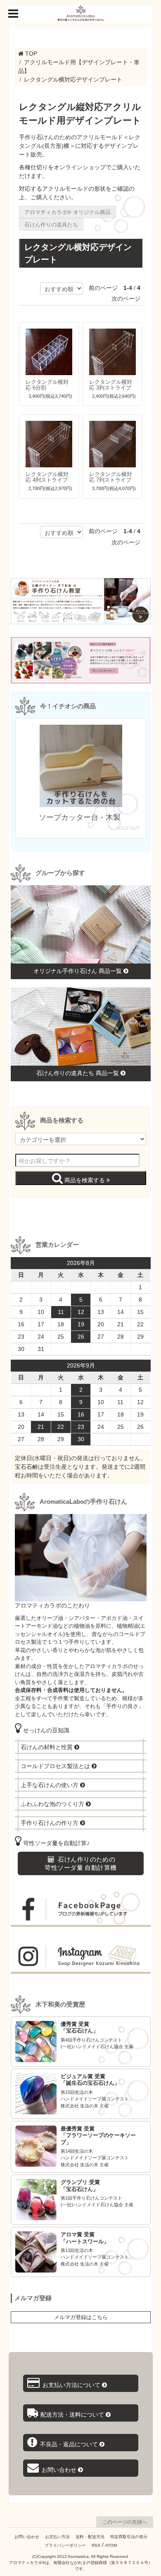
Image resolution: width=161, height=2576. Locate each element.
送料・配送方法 (90, 2537)
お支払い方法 (57, 2537)
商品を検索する (85, 1180)
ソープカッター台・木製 (81, 817)
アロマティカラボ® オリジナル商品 (67, 212)
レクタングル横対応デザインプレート (73, 79)
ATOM (111, 2545)
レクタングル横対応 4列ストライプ (47, 477)
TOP (31, 54)
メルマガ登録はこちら (81, 2317)
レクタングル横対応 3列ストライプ (111, 385)
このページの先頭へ (125, 2522)
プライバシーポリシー (65, 2545)
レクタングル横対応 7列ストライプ (111, 477)
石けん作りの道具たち (51, 224)
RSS (96, 2545)
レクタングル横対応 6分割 (47, 385)
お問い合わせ (27, 2537)
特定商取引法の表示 (129, 2537)
